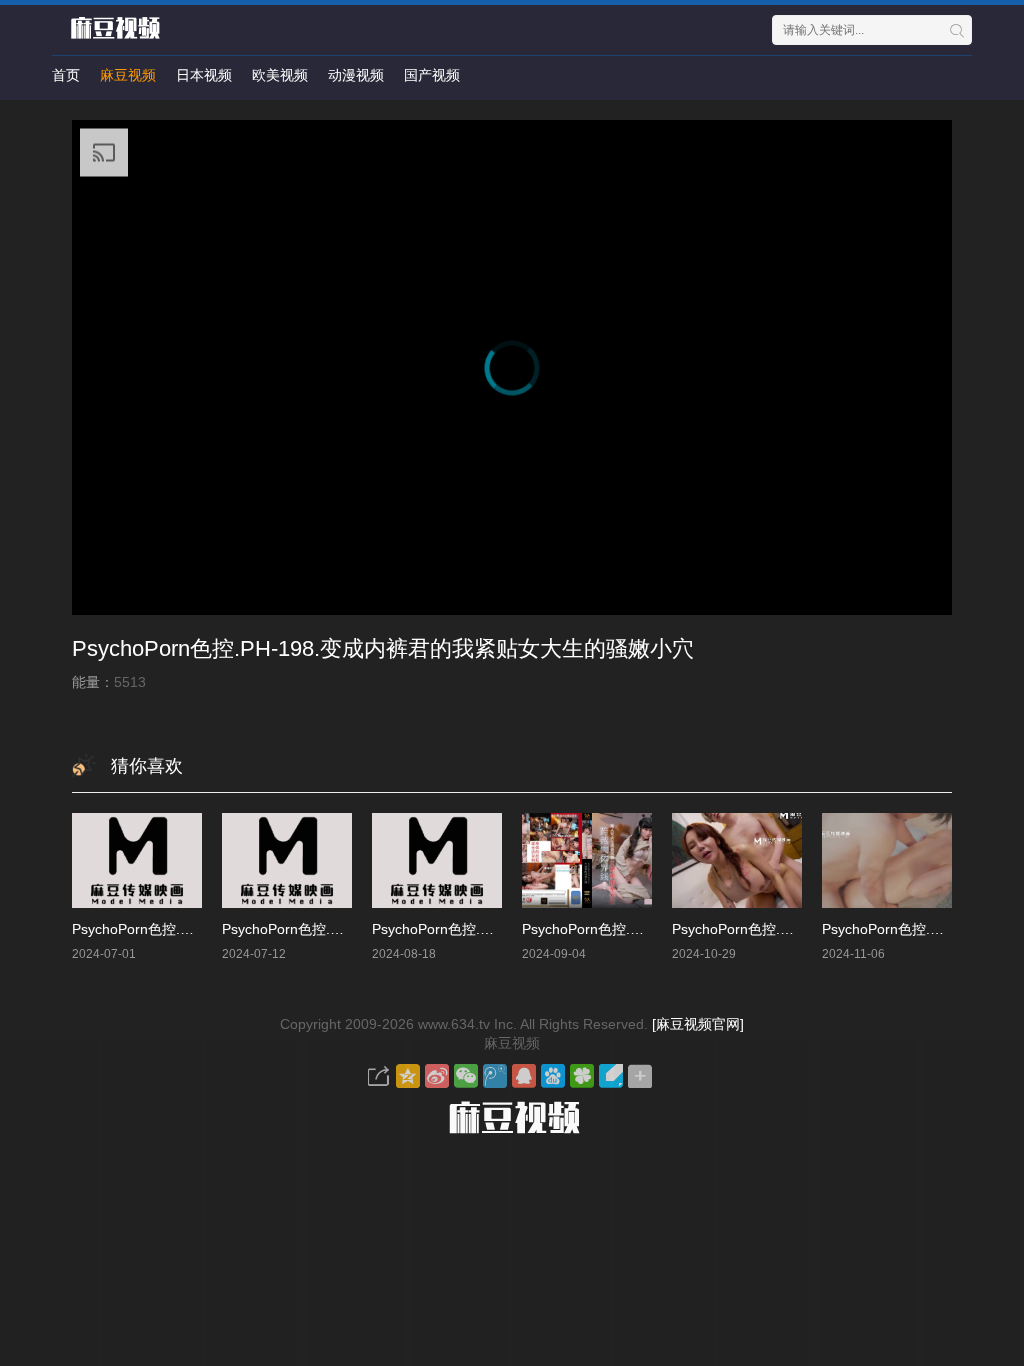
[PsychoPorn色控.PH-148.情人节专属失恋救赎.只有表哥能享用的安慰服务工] (437, 861)
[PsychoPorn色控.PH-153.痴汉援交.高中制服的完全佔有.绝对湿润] (137, 861)
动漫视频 (356, 75)
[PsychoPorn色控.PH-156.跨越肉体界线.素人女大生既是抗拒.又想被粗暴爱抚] (587, 861)
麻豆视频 (128, 75)
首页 (66, 75)
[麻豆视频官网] (698, 1024)
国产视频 (432, 75)
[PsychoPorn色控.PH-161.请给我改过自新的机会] (737, 861)
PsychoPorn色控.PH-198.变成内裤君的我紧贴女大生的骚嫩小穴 (383, 648)
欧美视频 (280, 75)
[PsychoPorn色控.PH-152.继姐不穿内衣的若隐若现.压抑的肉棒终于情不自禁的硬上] (287, 861)
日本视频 (204, 75)
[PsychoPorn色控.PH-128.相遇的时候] (887, 861)
